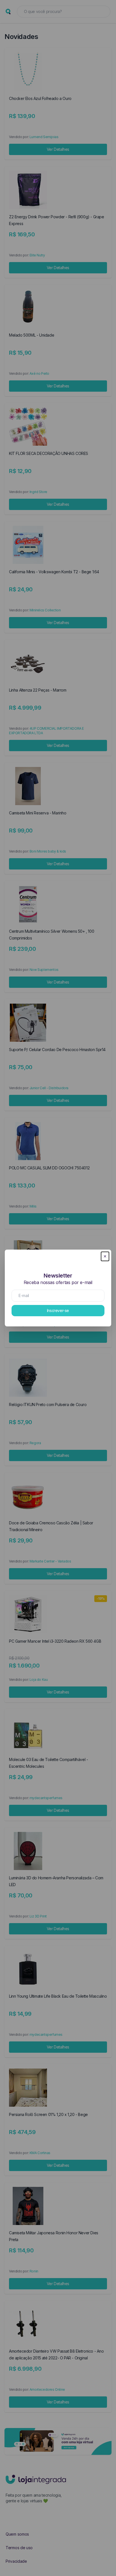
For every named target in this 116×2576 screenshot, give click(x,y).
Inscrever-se (58, 1310)
